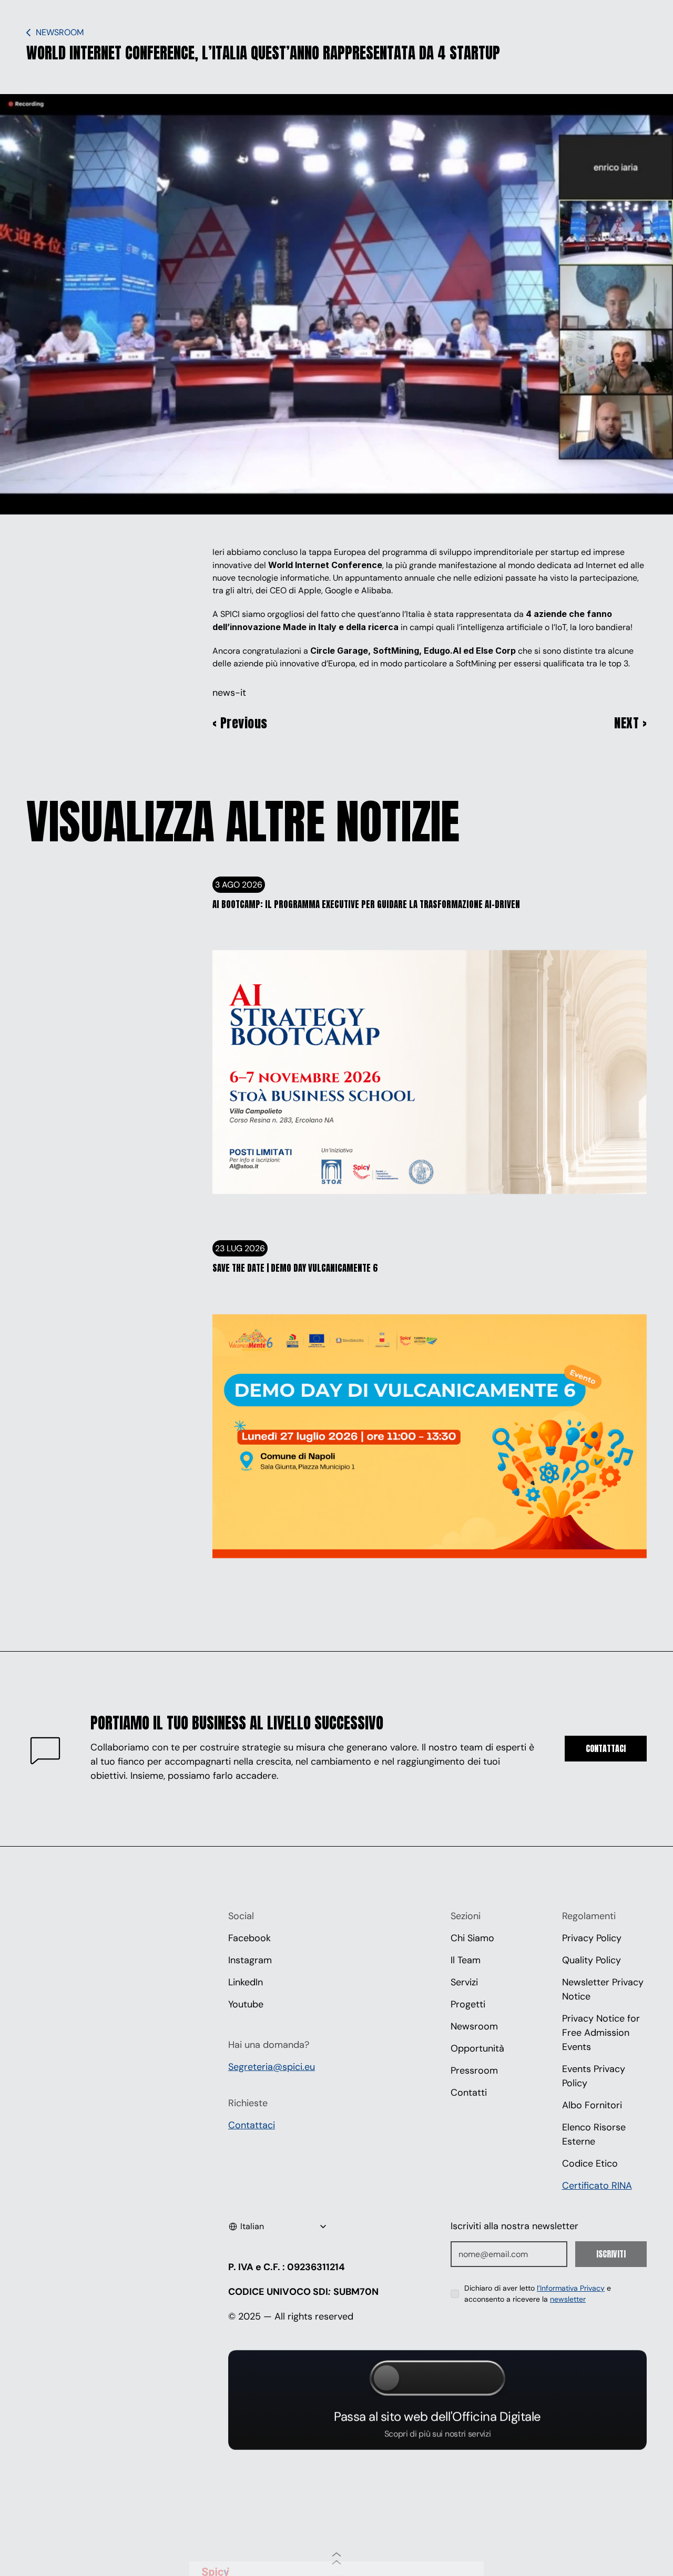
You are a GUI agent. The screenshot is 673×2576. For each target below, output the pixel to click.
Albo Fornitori (592, 2105)
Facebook (249, 1938)
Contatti (469, 2093)
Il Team (466, 1960)
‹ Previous (240, 723)
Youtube (246, 2004)
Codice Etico (590, 2163)
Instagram (250, 1960)
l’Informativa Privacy (571, 2288)
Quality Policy (592, 1960)
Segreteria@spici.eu (272, 2067)
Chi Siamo (472, 1938)
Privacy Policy (592, 1938)
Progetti (468, 2004)
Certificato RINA (597, 2186)
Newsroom (474, 2026)
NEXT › (630, 723)
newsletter (568, 2299)
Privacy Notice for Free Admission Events (602, 2033)
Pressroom (474, 2070)
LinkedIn (246, 1982)
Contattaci (252, 2125)
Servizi (464, 1982)
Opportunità (477, 2048)
